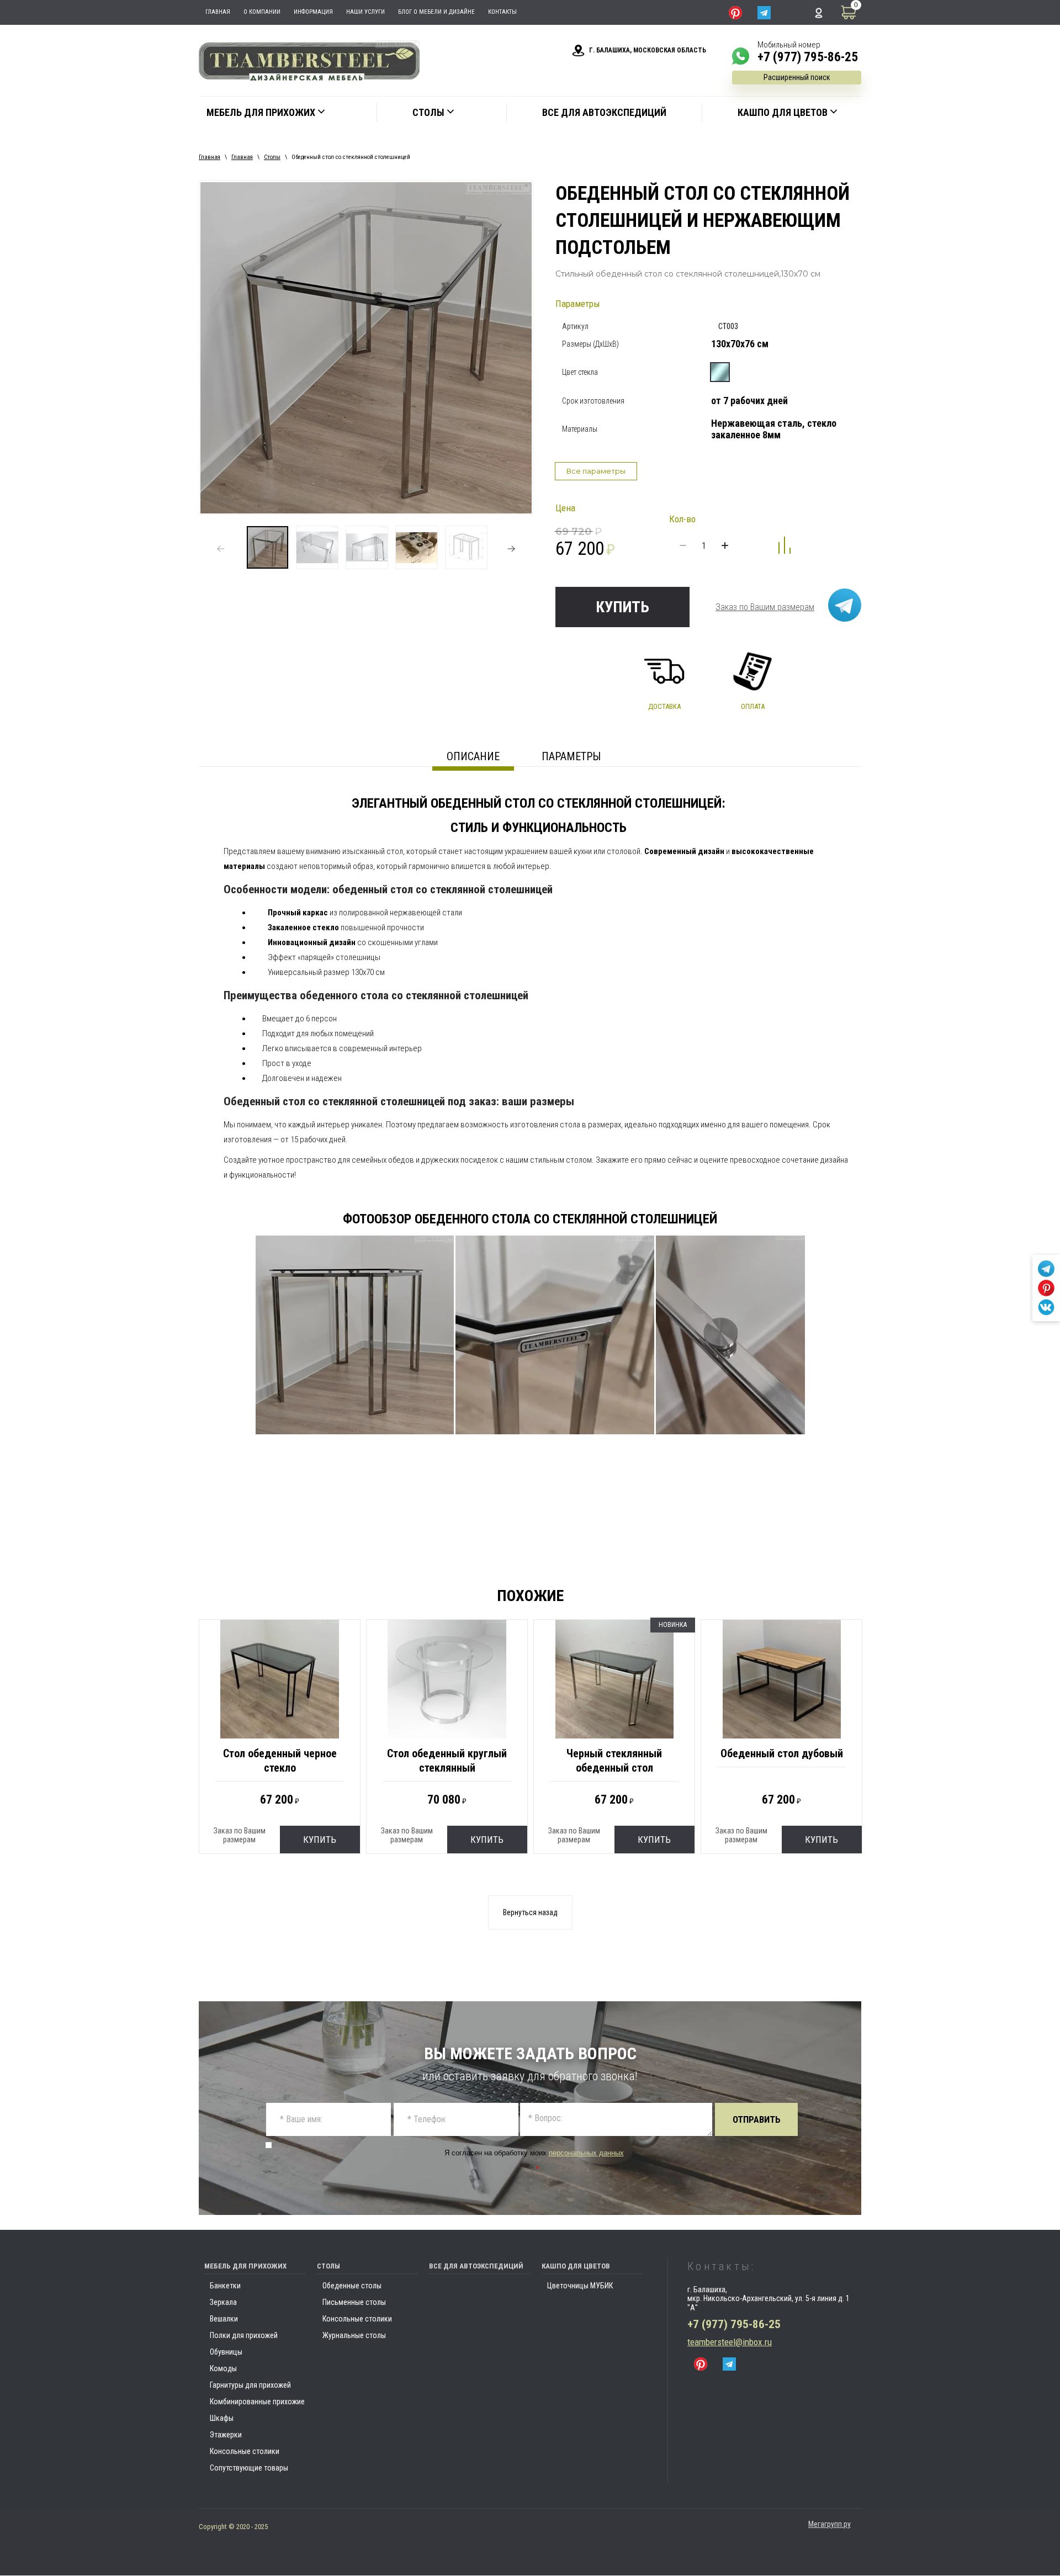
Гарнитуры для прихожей (250, 2385)
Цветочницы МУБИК (580, 2286)
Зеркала (223, 2302)
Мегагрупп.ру (830, 2524)
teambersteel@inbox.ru (730, 2342)
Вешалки (224, 2319)
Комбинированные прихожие (257, 2402)
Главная (210, 157)
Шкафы (222, 2418)
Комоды (223, 2368)
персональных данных (586, 2153)
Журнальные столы (354, 2335)
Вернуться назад (530, 1912)
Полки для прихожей (244, 2335)
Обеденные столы (352, 2286)
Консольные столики (245, 2451)
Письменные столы (354, 2302)
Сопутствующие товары (249, 2468)
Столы (272, 157)
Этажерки (226, 2435)
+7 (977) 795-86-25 (808, 57)
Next (511, 549)
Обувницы (226, 2352)
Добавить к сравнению (785, 545)
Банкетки (225, 2286)
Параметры (571, 756)
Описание (473, 756)
